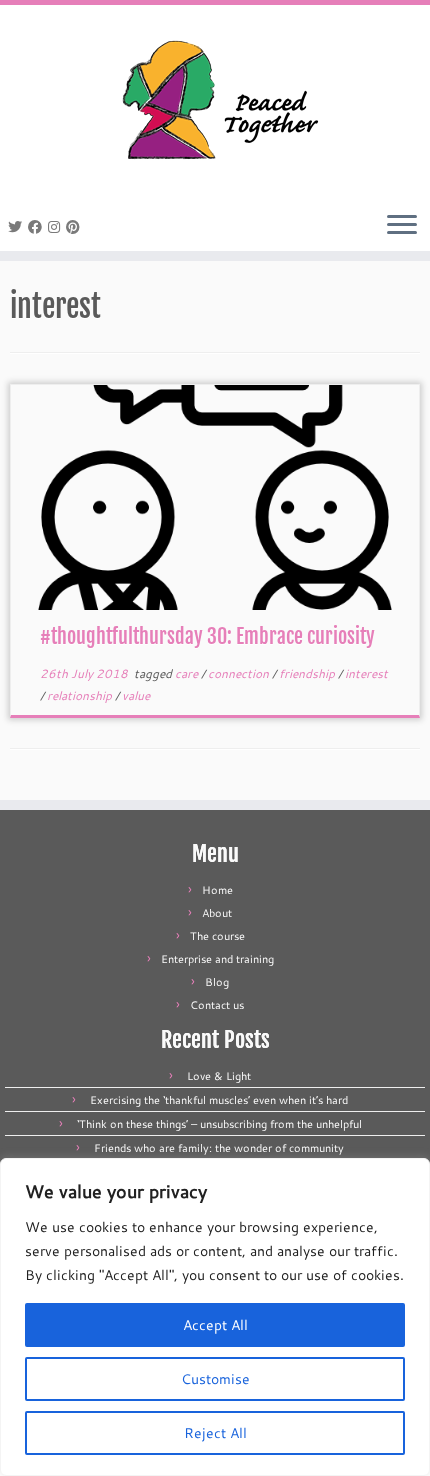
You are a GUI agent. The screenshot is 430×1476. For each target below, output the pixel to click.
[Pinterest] (76, 227)
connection (240, 673)
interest (366, 673)
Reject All (215, 1433)
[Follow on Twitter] (18, 227)
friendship (308, 673)
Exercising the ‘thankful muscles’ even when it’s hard (219, 1100)
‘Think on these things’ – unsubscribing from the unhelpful (219, 1124)
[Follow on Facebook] (38, 227)
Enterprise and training (217, 959)
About (217, 913)
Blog (217, 982)
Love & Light (219, 1076)
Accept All (215, 1325)
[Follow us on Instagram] (57, 227)
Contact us (217, 1005)
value (136, 695)
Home (217, 890)
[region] (215, 1317)
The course (217, 936)
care (188, 673)
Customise (215, 1379)
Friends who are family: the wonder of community (219, 1148)
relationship (81, 695)
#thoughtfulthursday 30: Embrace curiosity (207, 636)
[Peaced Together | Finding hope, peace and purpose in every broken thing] (215, 102)
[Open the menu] (402, 226)
